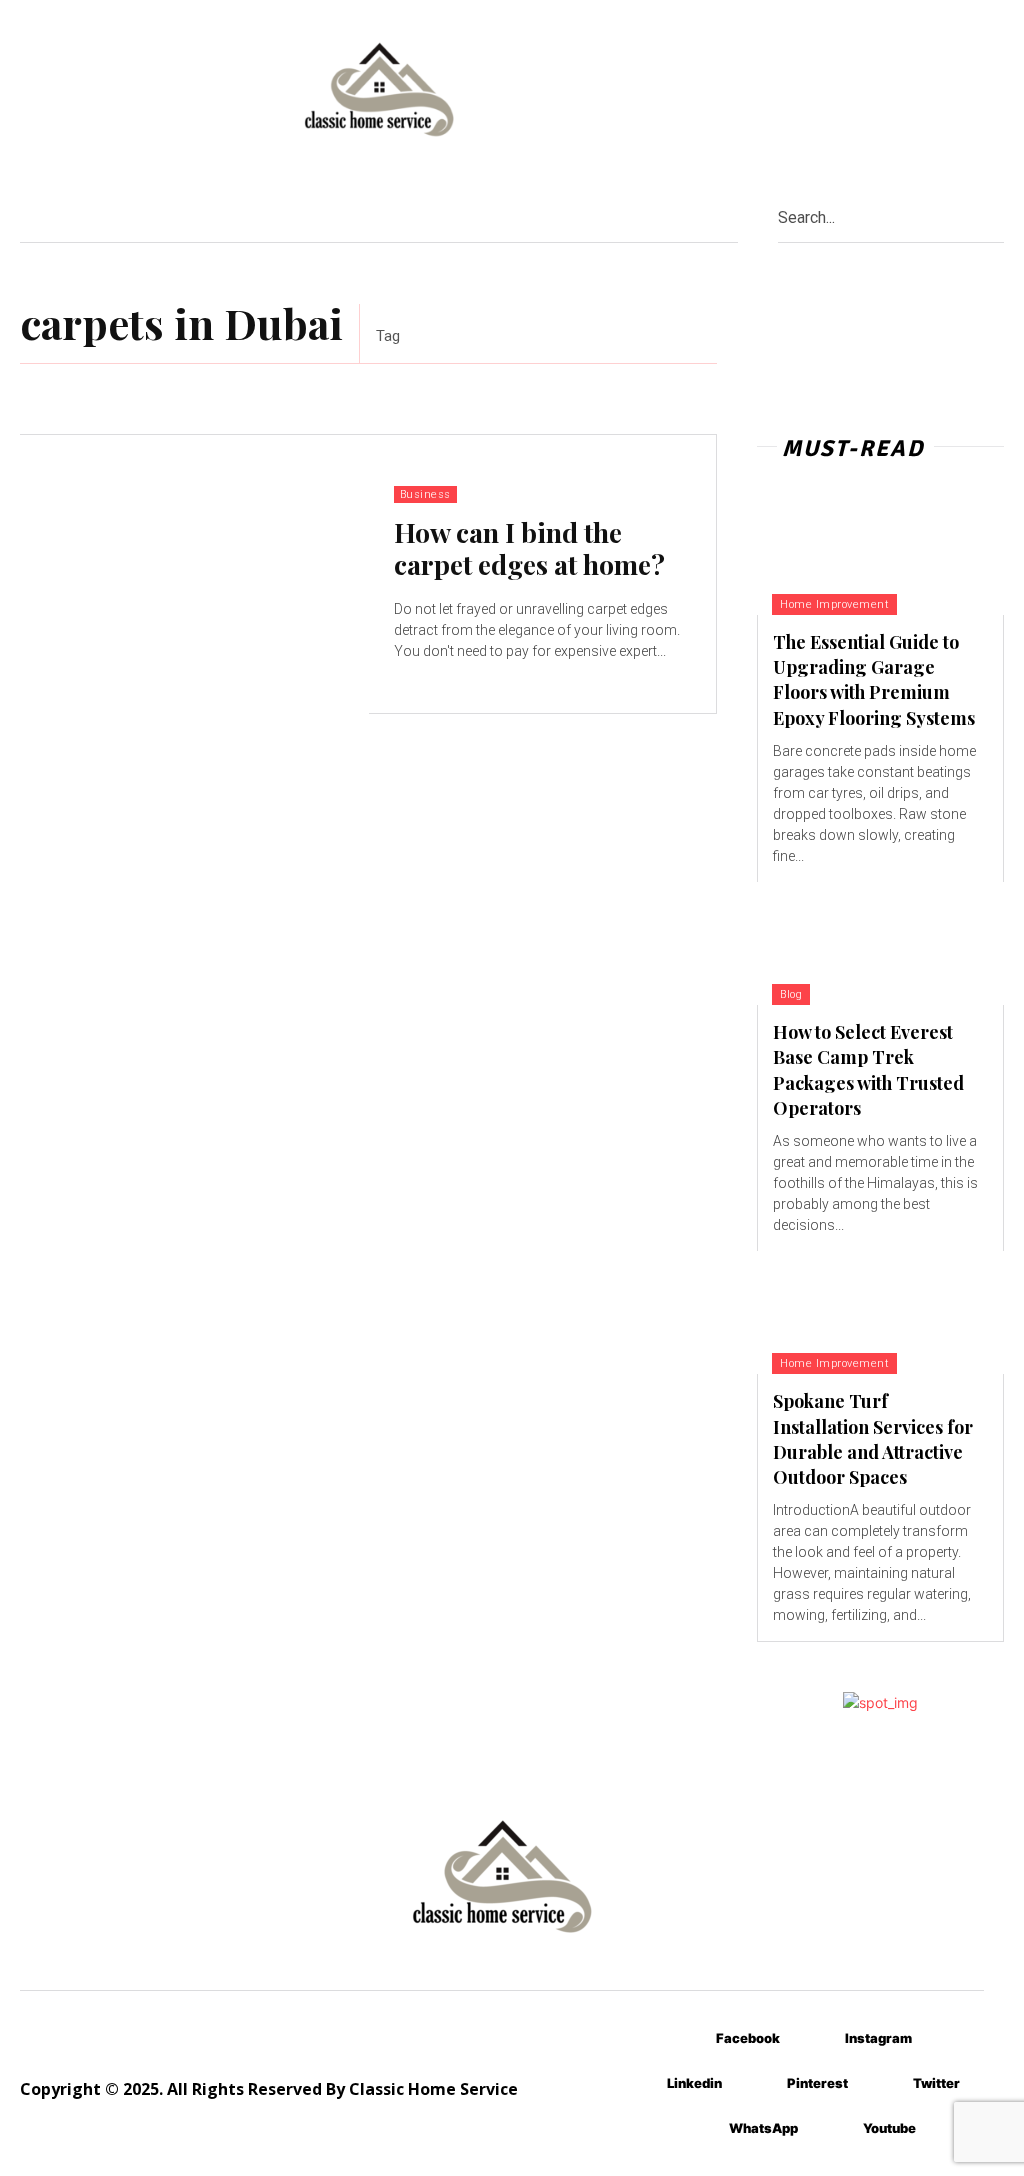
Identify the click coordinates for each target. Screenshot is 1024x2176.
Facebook (748, 2038)
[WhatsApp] (699, 2128)
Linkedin (694, 2083)
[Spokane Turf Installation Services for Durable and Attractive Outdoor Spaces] (880, 1312)
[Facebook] (686, 2038)
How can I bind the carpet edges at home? (529, 548)
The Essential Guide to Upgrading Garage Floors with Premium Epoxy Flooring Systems (874, 680)
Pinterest (817, 2083)
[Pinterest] (757, 2083)
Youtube (889, 2128)
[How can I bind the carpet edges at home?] (194, 574)
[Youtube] (833, 2128)
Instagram (878, 2038)
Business (425, 494)
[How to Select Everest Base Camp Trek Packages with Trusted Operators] (880, 943)
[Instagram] (815, 2038)
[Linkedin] (637, 2083)
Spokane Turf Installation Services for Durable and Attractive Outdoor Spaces (873, 1439)
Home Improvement (834, 604)
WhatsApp (763, 2128)
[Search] (997, 216)
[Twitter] (883, 2083)
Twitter (936, 2083)
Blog (791, 994)
